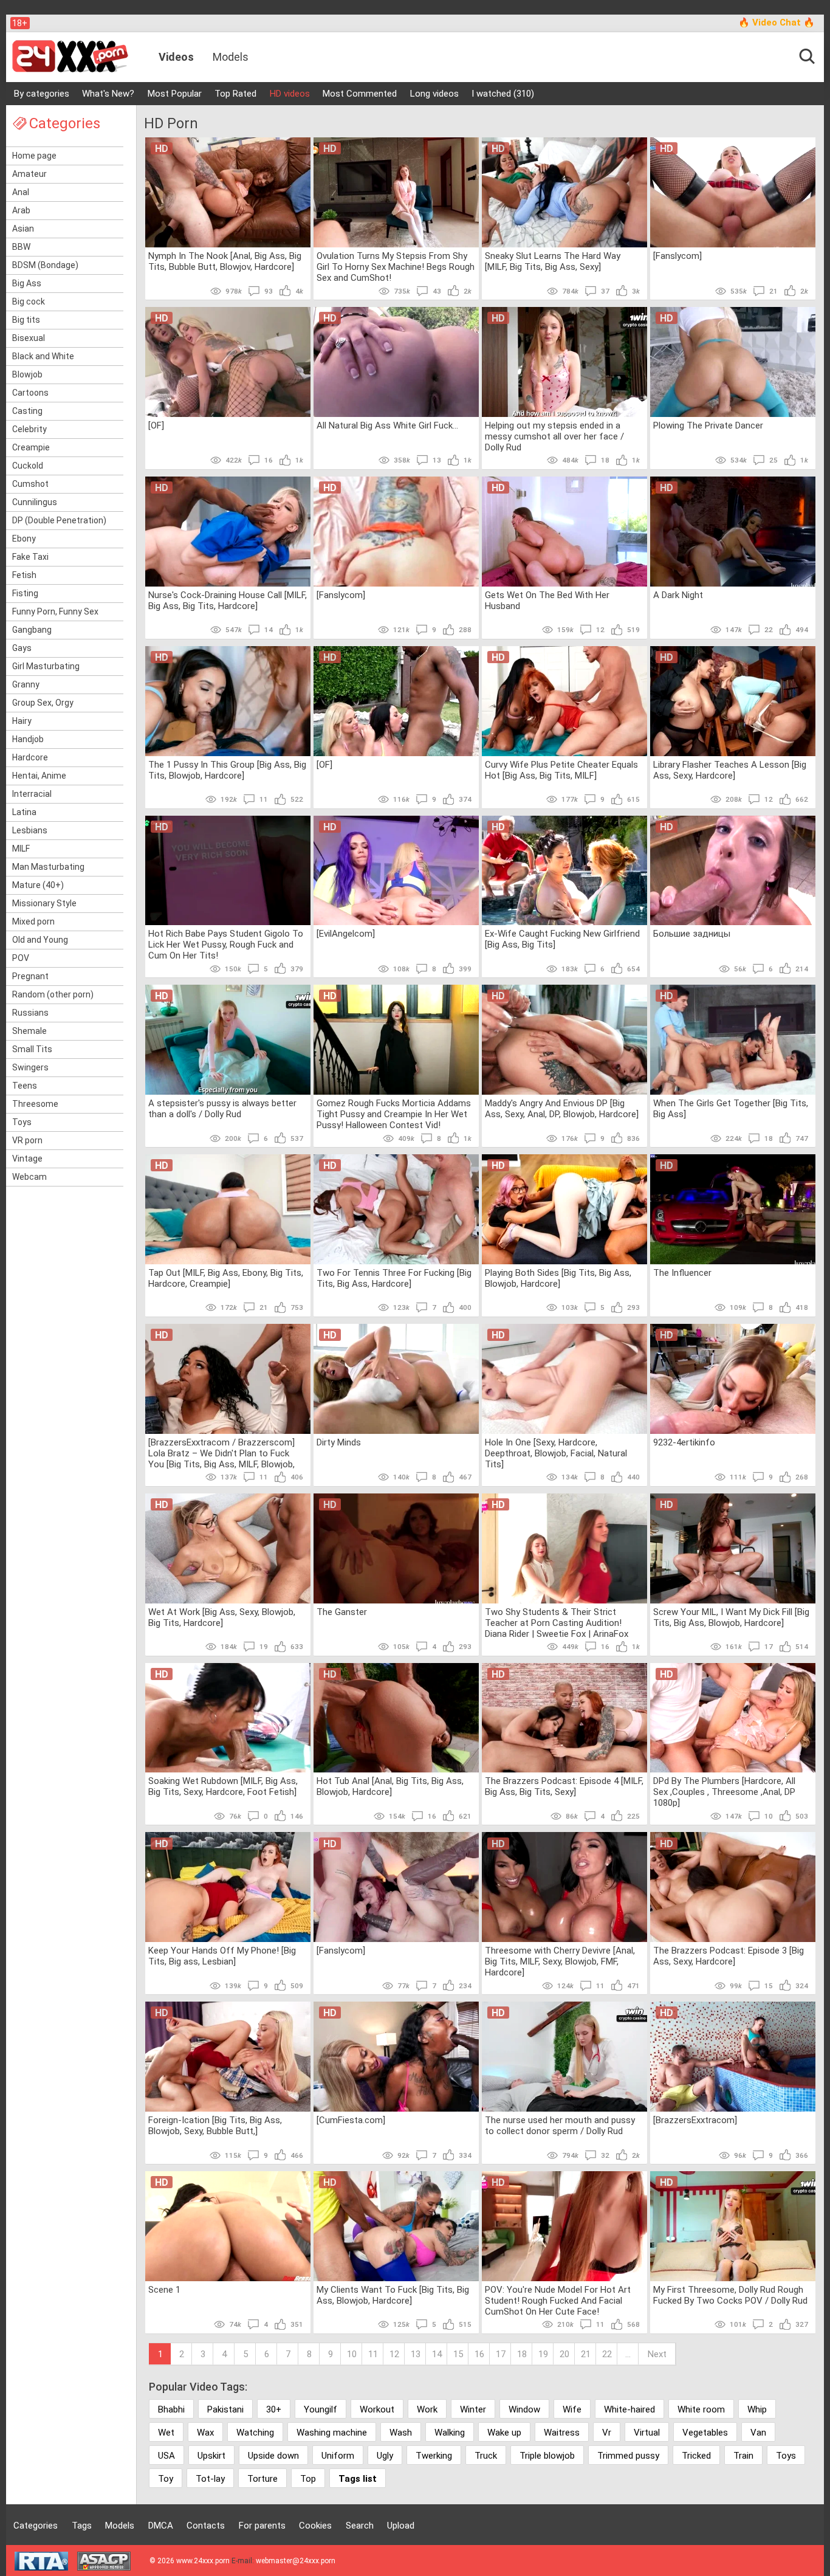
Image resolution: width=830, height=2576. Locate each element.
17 (501, 2354)
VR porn (27, 1140)
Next (657, 2354)
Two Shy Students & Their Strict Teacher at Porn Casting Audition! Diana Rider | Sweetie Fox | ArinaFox (557, 1622)
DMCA (161, 2526)
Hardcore (30, 757)
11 (373, 2354)
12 (394, 2354)
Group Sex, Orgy (43, 703)
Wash (401, 2433)
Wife (572, 2409)
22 (607, 2354)
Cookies (315, 2526)
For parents (262, 2526)
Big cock (29, 301)
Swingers (30, 1067)
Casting (27, 411)
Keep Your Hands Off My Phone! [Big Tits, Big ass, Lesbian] (222, 1956)
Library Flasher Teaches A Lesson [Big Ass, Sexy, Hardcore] (730, 770)
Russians (30, 1013)
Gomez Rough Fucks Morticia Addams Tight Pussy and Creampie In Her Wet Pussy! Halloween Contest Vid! (394, 1114)
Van (758, 2433)
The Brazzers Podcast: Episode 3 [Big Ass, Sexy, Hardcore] (729, 1956)
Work (427, 2409)
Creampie (31, 447)
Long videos (434, 94)
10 (352, 2354)
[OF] (156, 425)
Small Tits (32, 1049)
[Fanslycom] (677, 256)
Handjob (28, 739)
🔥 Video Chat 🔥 (777, 22)
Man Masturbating (48, 867)
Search (360, 2526)
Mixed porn (33, 921)
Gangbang (32, 630)
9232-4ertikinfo (684, 1442)
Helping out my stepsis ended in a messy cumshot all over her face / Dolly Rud (554, 436)
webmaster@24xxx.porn (296, 2561)
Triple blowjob (547, 2456)
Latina (24, 812)
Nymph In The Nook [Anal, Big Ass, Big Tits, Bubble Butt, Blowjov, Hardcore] (225, 261)
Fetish (24, 575)
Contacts (206, 2526)
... (628, 2354)
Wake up (504, 2433)
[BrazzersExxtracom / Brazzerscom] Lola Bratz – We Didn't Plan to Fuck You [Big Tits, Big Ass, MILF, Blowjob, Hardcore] (221, 1453)
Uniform (338, 2456)
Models (231, 57)
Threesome (35, 1104)
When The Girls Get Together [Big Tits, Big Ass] (731, 1109)
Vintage (27, 1159)
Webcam (29, 1177)
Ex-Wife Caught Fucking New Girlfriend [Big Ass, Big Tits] (562, 939)
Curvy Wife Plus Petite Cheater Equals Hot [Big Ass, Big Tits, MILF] (561, 770)
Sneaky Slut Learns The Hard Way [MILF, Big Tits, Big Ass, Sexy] (553, 261)
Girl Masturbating (46, 666)
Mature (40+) (38, 885)
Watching (255, 2433)
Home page (34, 156)
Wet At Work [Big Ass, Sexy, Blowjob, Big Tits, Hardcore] (222, 1617)
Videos (176, 57)
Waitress (562, 2433)
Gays (22, 648)
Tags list (358, 2479)
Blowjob (27, 374)
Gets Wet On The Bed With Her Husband (547, 601)
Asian (23, 229)
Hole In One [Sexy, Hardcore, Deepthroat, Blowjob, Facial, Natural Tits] (556, 1453)
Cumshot (30, 484)
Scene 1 (164, 2290)
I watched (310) (503, 94)
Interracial (32, 794)
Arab (21, 210)
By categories (42, 94)
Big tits (26, 320)
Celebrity (29, 429)
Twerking (434, 2456)
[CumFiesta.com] (351, 2120)
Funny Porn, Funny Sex (55, 611)
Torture (262, 2479)
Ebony (24, 539)
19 (543, 2354)
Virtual (647, 2433)
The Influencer (682, 1273)
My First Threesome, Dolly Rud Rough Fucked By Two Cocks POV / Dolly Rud (730, 2295)
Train (743, 2456)
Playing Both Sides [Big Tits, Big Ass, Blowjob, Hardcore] (558, 1278)
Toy (166, 2479)
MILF (21, 849)
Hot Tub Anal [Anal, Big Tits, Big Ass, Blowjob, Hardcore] (390, 1786)
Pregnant (30, 976)
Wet (166, 2433)
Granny (26, 684)
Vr (607, 2433)
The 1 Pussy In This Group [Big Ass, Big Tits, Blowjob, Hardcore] (227, 770)
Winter (473, 2409)
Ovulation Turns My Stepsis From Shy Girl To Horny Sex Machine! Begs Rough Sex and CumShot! (396, 266)
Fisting (25, 593)
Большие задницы (692, 934)
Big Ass (27, 283)
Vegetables (705, 2433)
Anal (21, 192)
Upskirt (211, 2456)
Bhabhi (171, 2409)
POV (21, 958)
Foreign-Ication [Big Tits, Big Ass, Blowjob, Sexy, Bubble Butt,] (215, 2126)
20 (564, 2354)
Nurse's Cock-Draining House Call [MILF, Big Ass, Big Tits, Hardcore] (228, 601)
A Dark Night (678, 595)
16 (479, 2354)
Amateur (29, 174)
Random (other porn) (53, 994)
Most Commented (360, 94)
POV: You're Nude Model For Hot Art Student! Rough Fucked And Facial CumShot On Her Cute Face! (558, 2300)
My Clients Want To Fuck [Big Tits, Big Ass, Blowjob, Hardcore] (393, 2295)
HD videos (290, 94)
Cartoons (30, 393)
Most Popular (175, 94)
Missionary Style (44, 903)
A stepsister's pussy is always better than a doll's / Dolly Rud (222, 1109)
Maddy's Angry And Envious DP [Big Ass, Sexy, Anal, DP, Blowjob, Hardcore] (562, 1109)
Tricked (696, 2456)
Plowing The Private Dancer (708, 425)
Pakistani (225, 2409)
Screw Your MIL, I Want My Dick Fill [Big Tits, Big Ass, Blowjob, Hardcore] (731, 1617)
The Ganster (342, 1612)
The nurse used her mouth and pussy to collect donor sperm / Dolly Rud (560, 2126)
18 (522, 2354)
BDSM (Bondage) (45, 265)
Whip (757, 2409)
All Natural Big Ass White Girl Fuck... (387, 425)
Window (524, 2409)
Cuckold (28, 466)
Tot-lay (210, 2479)
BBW (21, 247)
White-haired (629, 2409)
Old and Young (40, 940)
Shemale (29, 1031)
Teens (25, 1086)
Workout (377, 2409)
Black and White (43, 356)
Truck (486, 2456)
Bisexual (29, 338)
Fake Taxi (30, 557)
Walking (450, 2433)
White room (701, 2409)
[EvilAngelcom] (346, 934)
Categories (36, 2526)
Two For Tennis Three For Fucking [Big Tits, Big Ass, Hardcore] (394, 1278)
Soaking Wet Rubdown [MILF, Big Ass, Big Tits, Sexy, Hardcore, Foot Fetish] (223, 1786)
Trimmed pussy (628, 2456)
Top (308, 2479)
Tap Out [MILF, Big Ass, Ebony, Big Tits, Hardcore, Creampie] (226, 1278)
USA (166, 2456)
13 (416, 2354)
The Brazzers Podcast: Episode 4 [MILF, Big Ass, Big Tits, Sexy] (564, 1786)
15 (458, 2354)
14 (437, 2354)
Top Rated (235, 94)
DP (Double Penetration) (59, 520)
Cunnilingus (35, 502)
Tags (82, 2526)
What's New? (108, 94)
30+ (274, 2409)
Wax (205, 2433)
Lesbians (30, 830)
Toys (22, 1122)
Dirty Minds (339, 1442)
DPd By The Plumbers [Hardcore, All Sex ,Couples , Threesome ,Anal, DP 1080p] (724, 1791)
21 (586, 2354)
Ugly (385, 2456)
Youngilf (321, 2409)
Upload (401, 2526)
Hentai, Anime (39, 776)
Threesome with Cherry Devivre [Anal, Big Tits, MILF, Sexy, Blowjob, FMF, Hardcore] (560, 1961)
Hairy (22, 721)
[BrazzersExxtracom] (695, 2120)
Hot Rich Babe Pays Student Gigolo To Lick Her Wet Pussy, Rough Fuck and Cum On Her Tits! (226, 944)
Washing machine (332, 2433)
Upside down (273, 2456)
